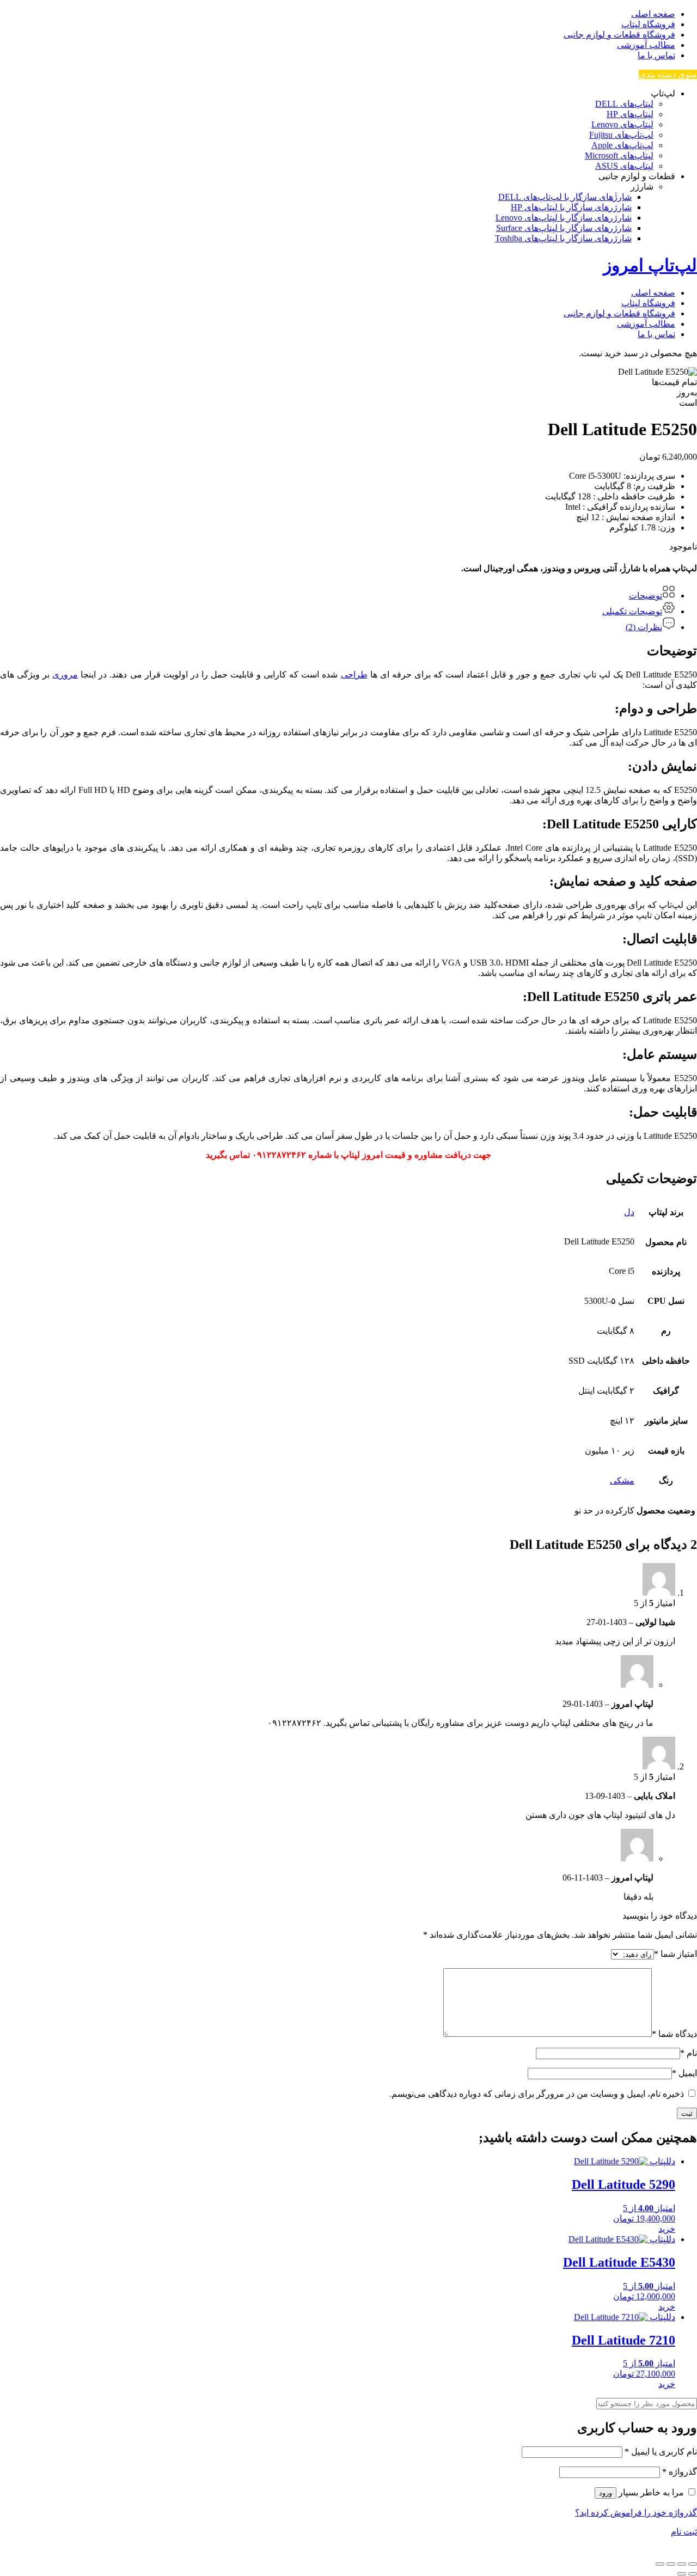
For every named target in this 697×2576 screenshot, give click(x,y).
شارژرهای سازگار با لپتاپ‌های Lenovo (564, 218)
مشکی (622, 1481)
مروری (65, 674)
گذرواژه (680, 2472)
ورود (606, 2493)
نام (689, 2053)
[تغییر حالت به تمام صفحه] (682, 2564)
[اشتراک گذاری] (671, 2564)
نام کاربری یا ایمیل (661, 2452)
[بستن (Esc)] (660, 2564)
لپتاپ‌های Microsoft (619, 155)
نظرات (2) (644, 627)
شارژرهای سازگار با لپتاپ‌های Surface (564, 228)
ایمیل (684, 2073)
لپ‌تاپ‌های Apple (622, 145)
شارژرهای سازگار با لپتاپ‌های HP (571, 207)
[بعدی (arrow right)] (682, 2574)
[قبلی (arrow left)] (693, 2574)
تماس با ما (656, 55)
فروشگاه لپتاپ (648, 24)
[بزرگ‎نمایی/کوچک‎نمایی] (693, 2564)
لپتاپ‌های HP (630, 114)
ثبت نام (684, 2532)
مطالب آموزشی (646, 45)
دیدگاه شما (674, 2034)
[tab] (338, 593)
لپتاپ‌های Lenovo (622, 124)
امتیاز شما (675, 1954)
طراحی (354, 674)
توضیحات (646, 596)
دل (629, 1212)
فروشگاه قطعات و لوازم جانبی (619, 35)
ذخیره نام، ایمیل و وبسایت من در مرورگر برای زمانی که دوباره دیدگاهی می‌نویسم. (537, 2094)
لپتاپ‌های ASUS (624, 166)
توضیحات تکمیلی (632, 611)
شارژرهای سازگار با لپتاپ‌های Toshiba (563, 238)
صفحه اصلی (653, 14)
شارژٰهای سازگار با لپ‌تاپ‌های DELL (565, 197)
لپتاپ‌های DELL (624, 104)
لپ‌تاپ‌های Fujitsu (621, 135)
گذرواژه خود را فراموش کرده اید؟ (636, 2513)
